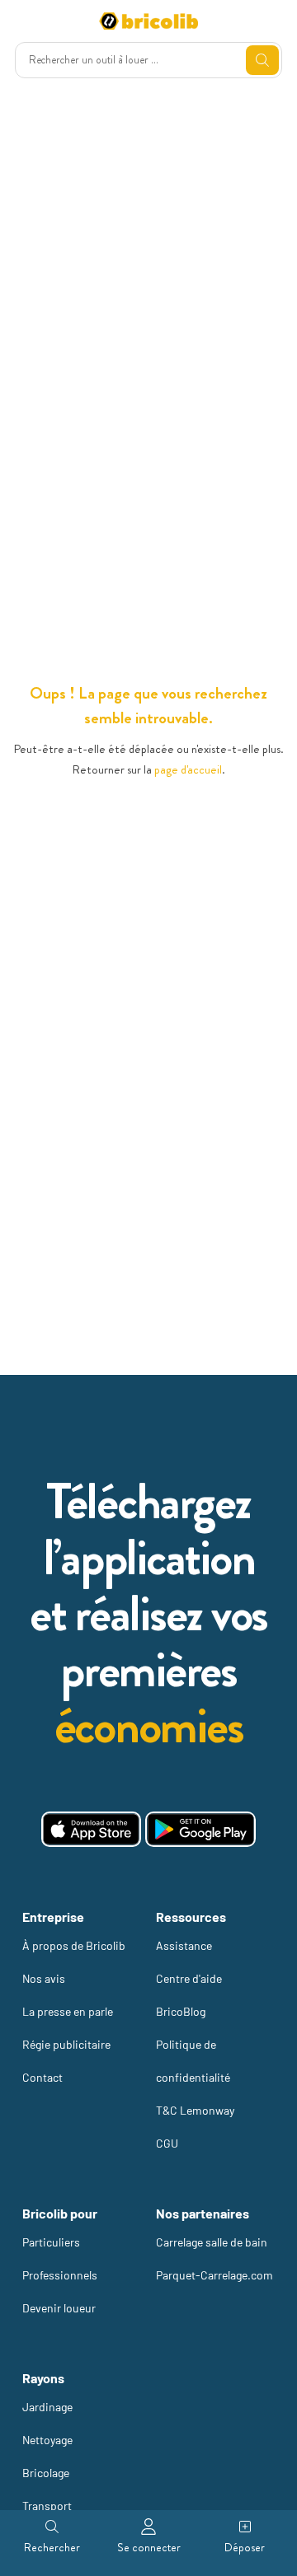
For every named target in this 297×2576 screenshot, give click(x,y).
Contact (42, 2077)
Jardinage (47, 2407)
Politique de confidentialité (193, 2061)
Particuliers (51, 2242)
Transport (47, 2506)
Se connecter (149, 2547)
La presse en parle (68, 2011)
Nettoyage (47, 2440)
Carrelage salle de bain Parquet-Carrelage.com (214, 2258)
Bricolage (46, 2473)
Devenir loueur (59, 2308)
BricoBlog (181, 2011)
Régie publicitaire (66, 2044)
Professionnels (60, 2275)
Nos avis (44, 1978)
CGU (167, 2143)
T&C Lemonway (195, 2110)
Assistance (184, 1945)
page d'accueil (188, 769)
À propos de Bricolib (74, 1945)
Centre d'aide (189, 1978)
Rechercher (52, 2547)
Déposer (245, 2547)
